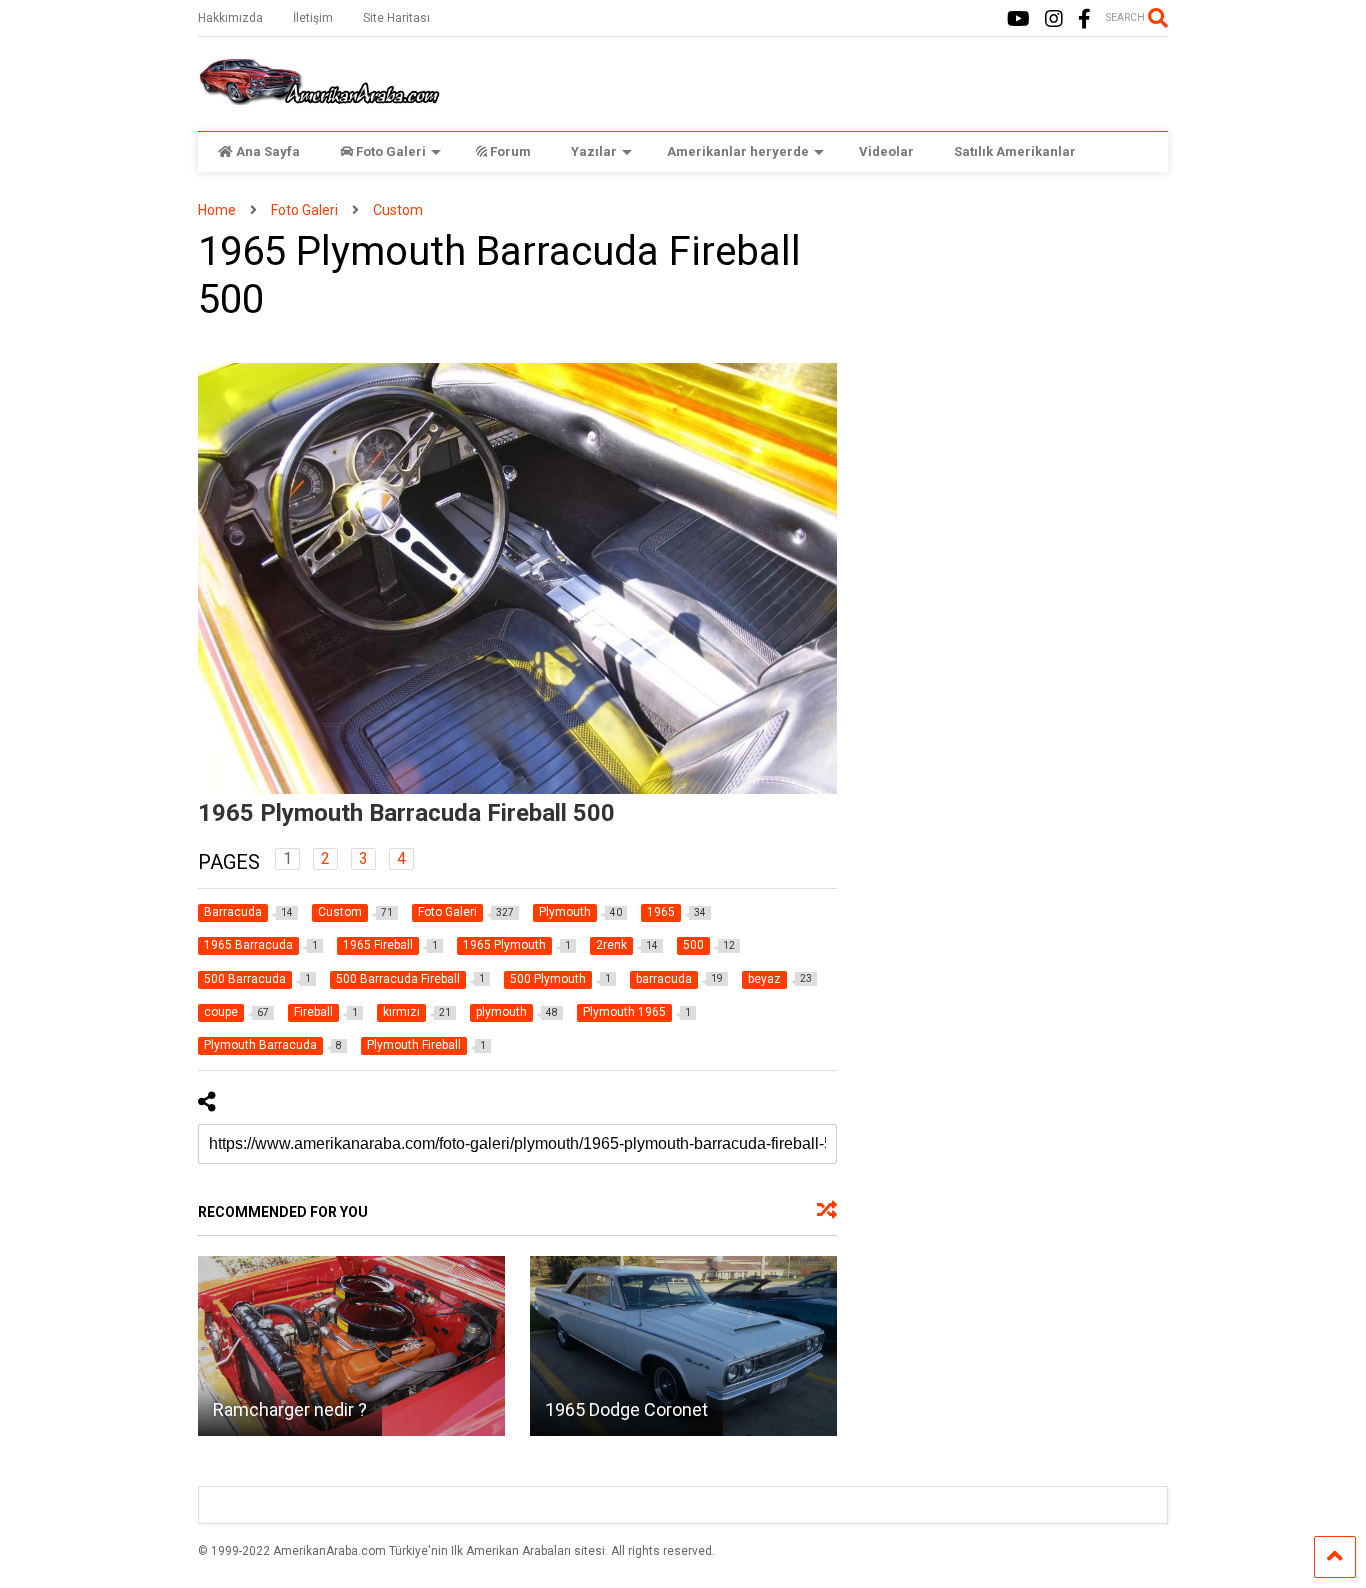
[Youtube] (1018, 19)
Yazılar (594, 151)
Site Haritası (396, 18)
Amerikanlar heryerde (738, 151)
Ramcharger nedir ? (290, 1409)
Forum (510, 151)
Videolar (886, 151)
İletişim (313, 18)
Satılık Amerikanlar (1015, 151)
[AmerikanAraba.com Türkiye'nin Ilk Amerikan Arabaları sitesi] (319, 96)
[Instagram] (1054, 19)
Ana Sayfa (268, 151)
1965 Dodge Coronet (626, 1409)
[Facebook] (1084, 19)
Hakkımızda (230, 18)
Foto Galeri (391, 151)
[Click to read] (351, 1346)
